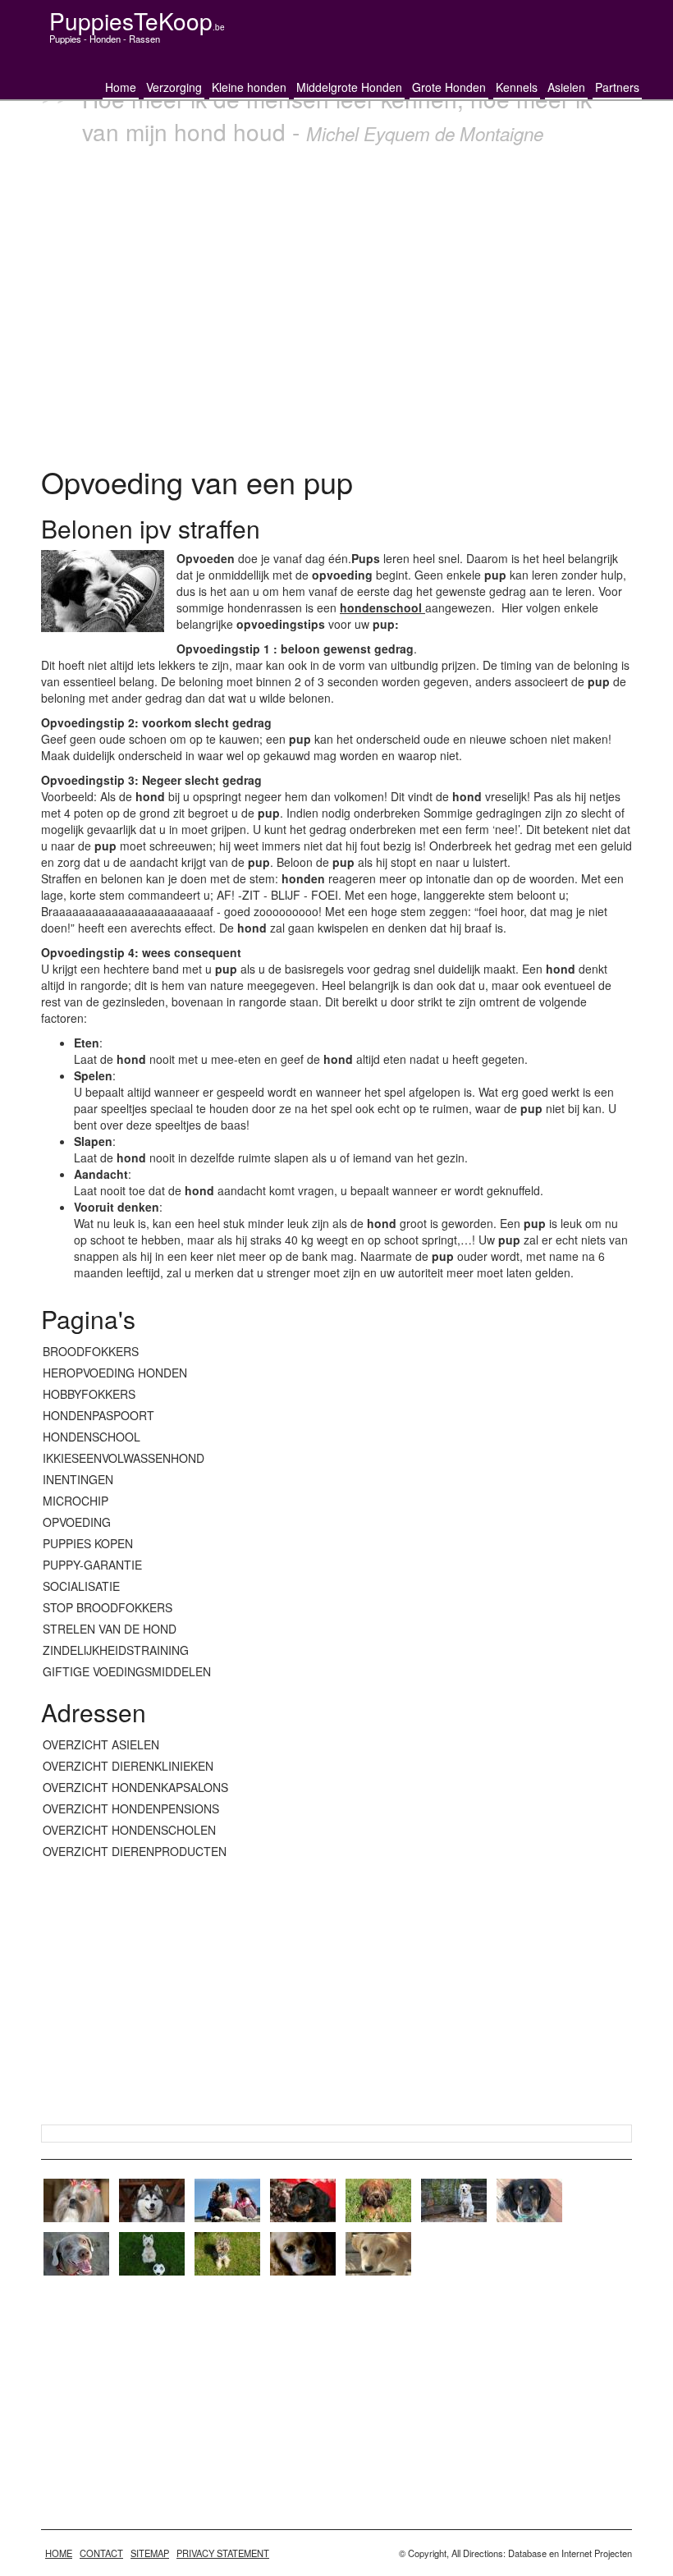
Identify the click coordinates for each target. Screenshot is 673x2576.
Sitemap (150, 2553)
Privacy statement (223, 2553)
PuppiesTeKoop (137, 21)
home (59, 2553)
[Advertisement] (336, 301)
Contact (101, 2553)
